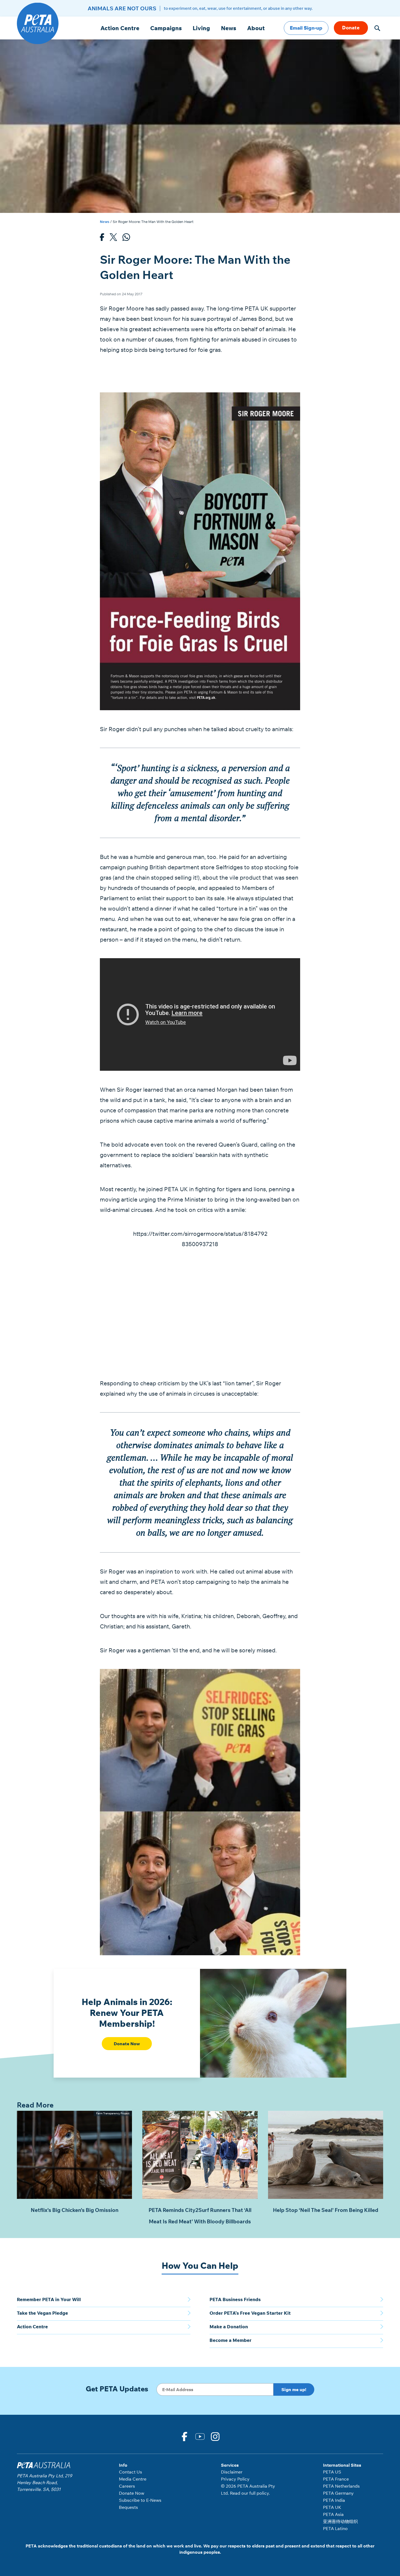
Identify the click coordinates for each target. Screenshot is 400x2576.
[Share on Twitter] (113, 239)
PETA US (332, 2472)
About (256, 28)
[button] (377, 28)
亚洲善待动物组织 (340, 2521)
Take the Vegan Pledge (42, 2313)
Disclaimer (232, 2472)
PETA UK (332, 2507)
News (229, 28)
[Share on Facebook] (102, 239)
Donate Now (127, 2044)
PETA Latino (335, 2528)
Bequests (128, 2507)
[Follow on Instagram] (216, 2436)
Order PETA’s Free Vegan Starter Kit (250, 2313)
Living (201, 28)
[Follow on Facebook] (184, 2436)
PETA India (334, 2500)
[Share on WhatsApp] (126, 239)
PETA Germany (338, 2493)
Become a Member (230, 2340)
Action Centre (120, 28)
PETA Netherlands (341, 2486)
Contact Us (130, 2472)
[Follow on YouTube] (200, 2436)
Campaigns (166, 28)
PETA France (336, 2479)
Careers (127, 2486)
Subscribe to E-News (140, 2500)
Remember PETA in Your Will (49, 2299)
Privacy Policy (235, 2479)
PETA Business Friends (235, 2299)
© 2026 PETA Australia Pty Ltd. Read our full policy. (248, 2490)
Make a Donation (229, 2327)
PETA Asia (333, 2514)
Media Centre (133, 2479)
